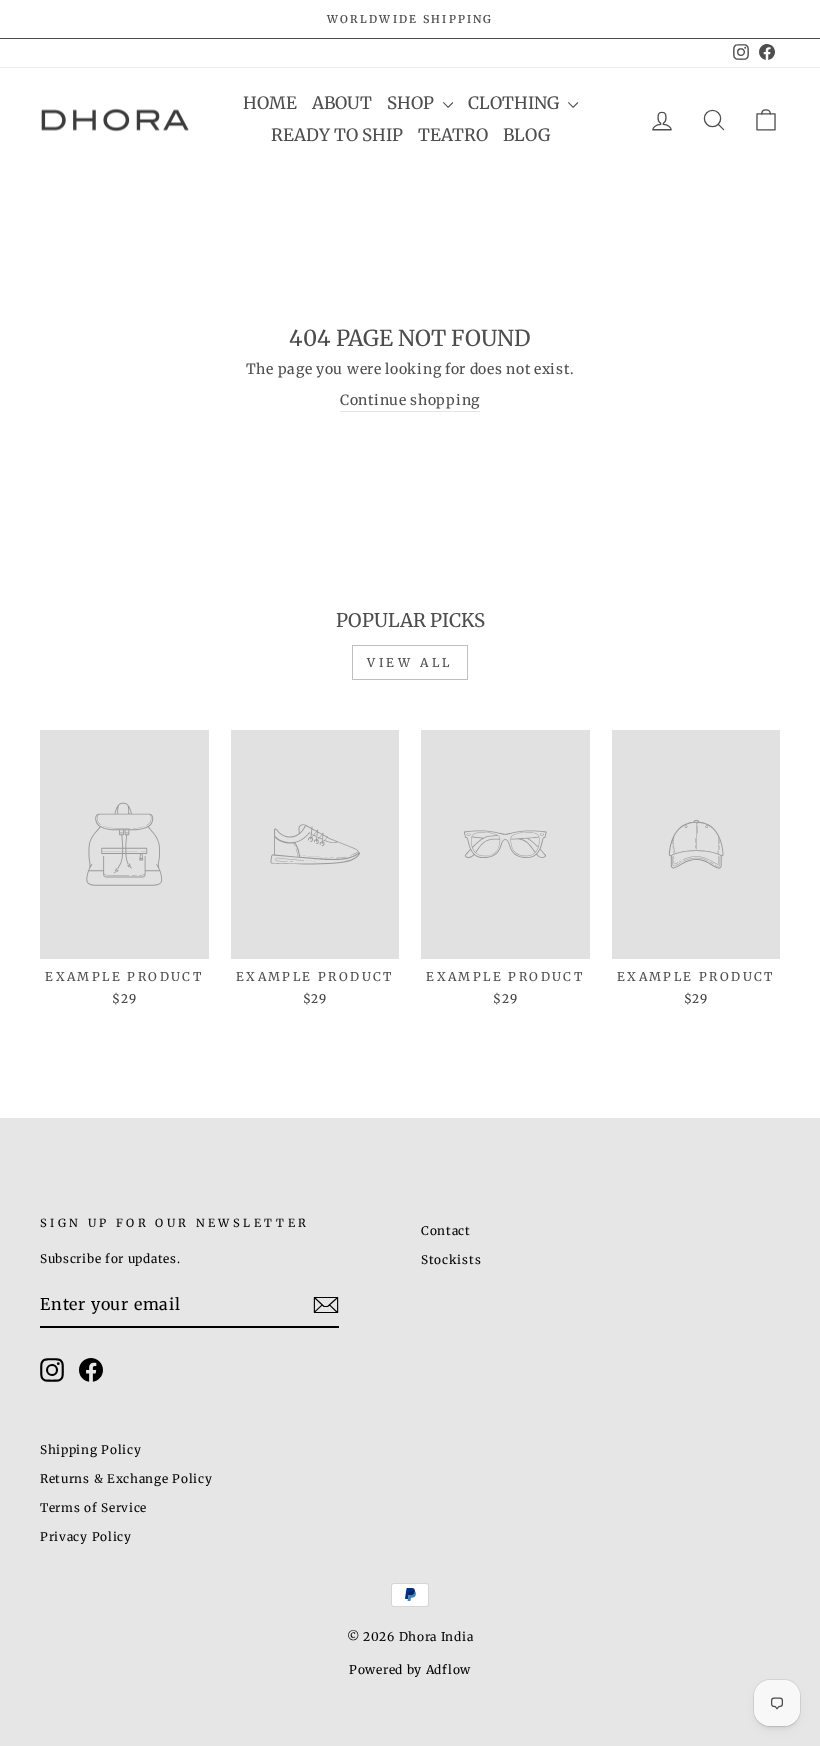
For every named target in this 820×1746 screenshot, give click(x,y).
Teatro (453, 135)
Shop (412, 103)
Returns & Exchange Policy (126, 1478)
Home (270, 103)
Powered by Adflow (410, 1669)
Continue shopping (410, 400)
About (342, 103)
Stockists (451, 1259)
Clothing (515, 103)
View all (410, 662)
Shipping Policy (91, 1449)
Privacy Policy (86, 1536)
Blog (526, 135)
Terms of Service (93, 1507)
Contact (446, 1230)
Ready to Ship (337, 135)
